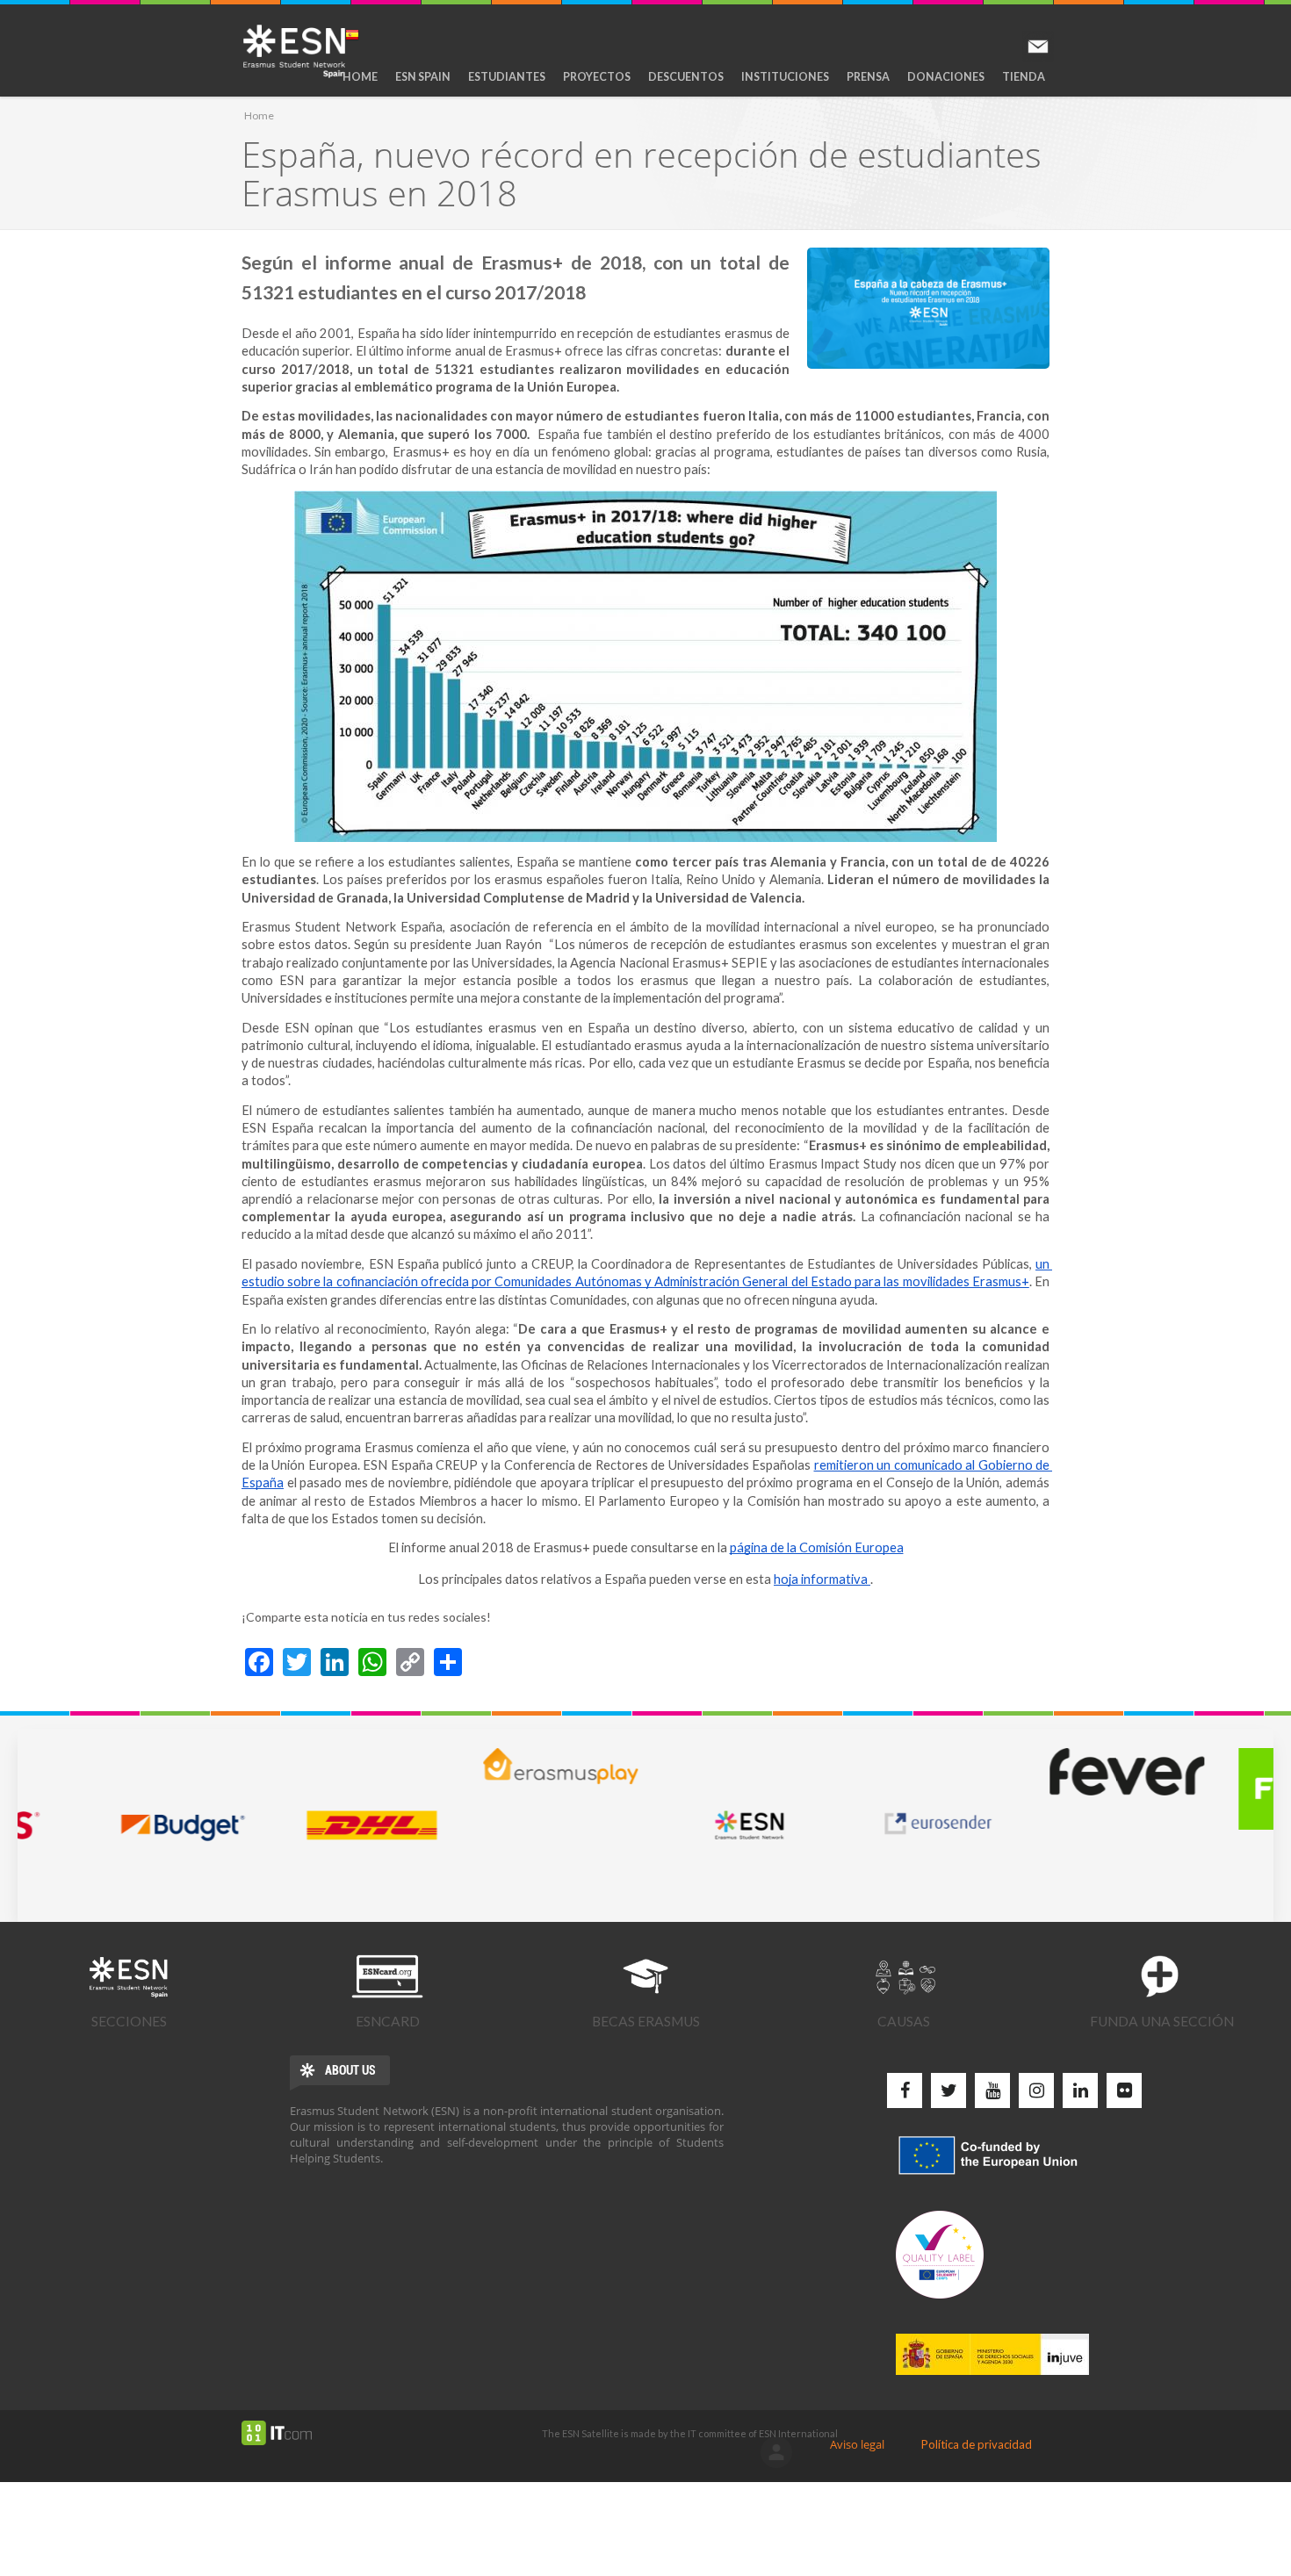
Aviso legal (857, 2444)
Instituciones (785, 77)
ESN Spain (423, 77)
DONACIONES (946, 77)
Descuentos (686, 77)
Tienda (1024, 77)
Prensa (868, 77)
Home (360, 77)
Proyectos (597, 77)
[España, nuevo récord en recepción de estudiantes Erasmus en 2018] (928, 308)
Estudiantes (507, 77)
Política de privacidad (977, 2444)
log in (776, 2452)
